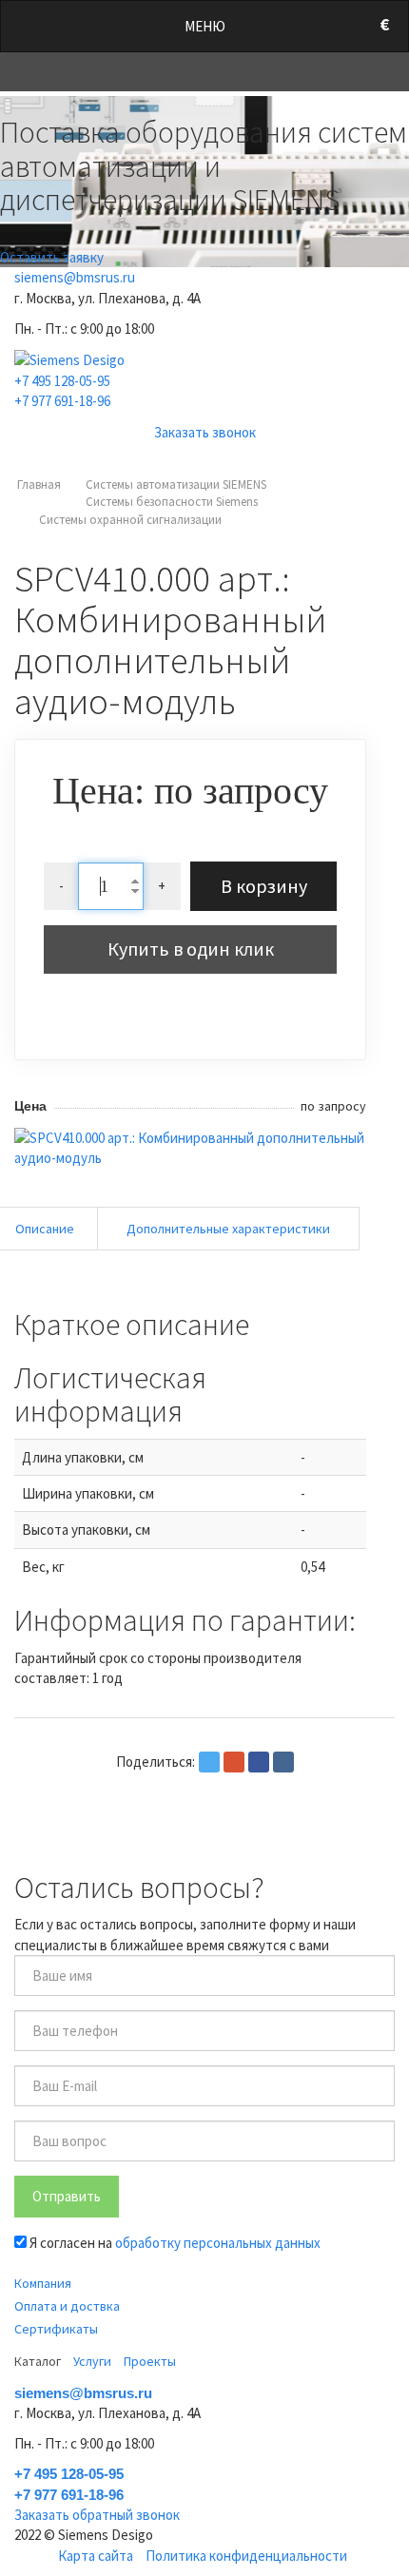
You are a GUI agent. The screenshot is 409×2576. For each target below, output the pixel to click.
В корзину (264, 886)
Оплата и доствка (67, 2306)
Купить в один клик (191, 949)
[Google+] (234, 1762)
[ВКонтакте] (283, 1762)
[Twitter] (209, 1762)
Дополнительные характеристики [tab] (228, 1229)
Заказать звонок (205, 432)
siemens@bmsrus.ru (75, 277)
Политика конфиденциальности (246, 2556)
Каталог (38, 2361)
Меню (205, 26)
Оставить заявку (52, 257)
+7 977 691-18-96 (62, 401)
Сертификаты (56, 2329)
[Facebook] (259, 1762)
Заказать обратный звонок (97, 2515)
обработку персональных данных (218, 2243)
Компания (43, 2283)
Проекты (150, 2361)
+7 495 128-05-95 (62, 381)
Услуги (92, 2361)
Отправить (67, 2196)
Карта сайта (96, 2556)
